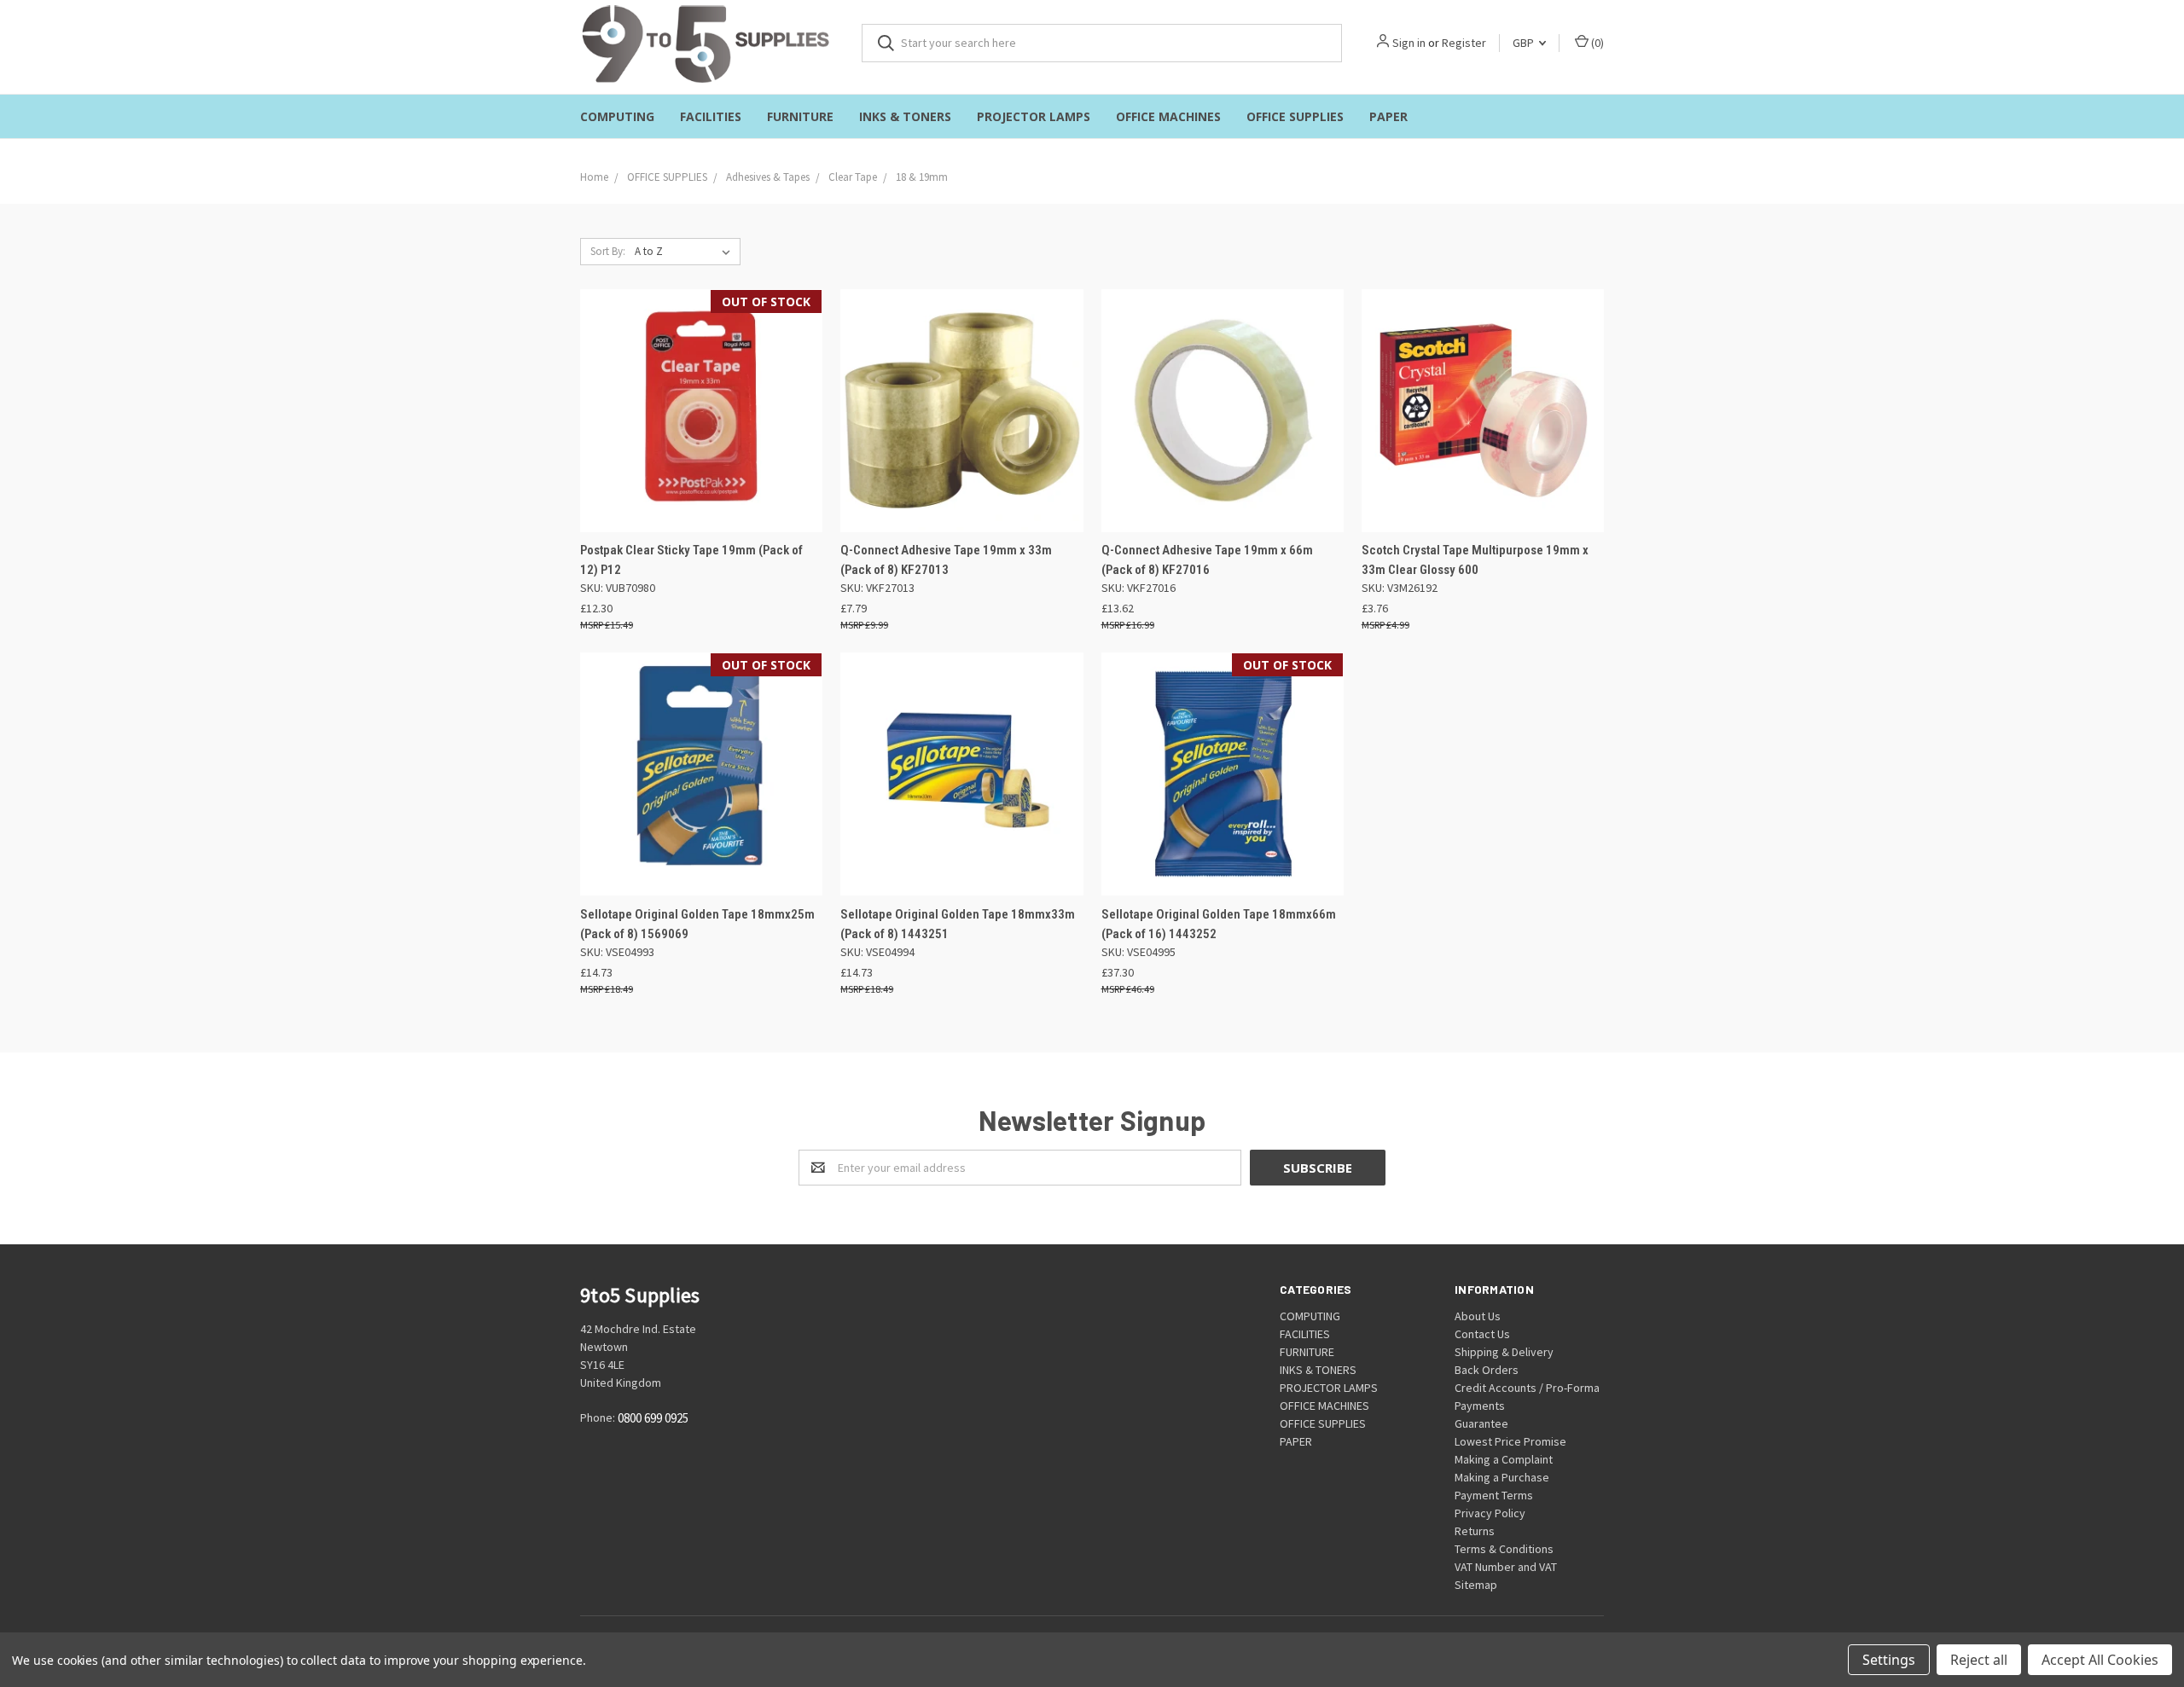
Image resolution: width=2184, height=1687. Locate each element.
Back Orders (1487, 1370)
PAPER (1388, 116)
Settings (1889, 1660)
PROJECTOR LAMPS (1034, 116)
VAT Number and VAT (1506, 1567)
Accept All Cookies (2100, 1660)
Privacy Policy (1490, 1513)
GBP (1525, 43)
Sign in (1409, 43)
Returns (1475, 1531)
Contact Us (1482, 1334)
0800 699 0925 (653, 1419)
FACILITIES (711, 116)
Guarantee (1481, 1423)
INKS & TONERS (905, 116)
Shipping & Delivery (1504, 1352)
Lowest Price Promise (1510, 1441)
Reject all (1979, 1660)
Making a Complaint (1504, 1459)
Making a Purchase (1502, 1477)
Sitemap (1476, 1585)
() (1596, 43)
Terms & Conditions (1504, 1549)
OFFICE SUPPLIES (1295, 116)
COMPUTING (617, 116)
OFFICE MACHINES (1168, 116)
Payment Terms (1494, 1495)
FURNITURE (800, 116)
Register (1464, 43)
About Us (1478, 1316)
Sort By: (608, 251)
